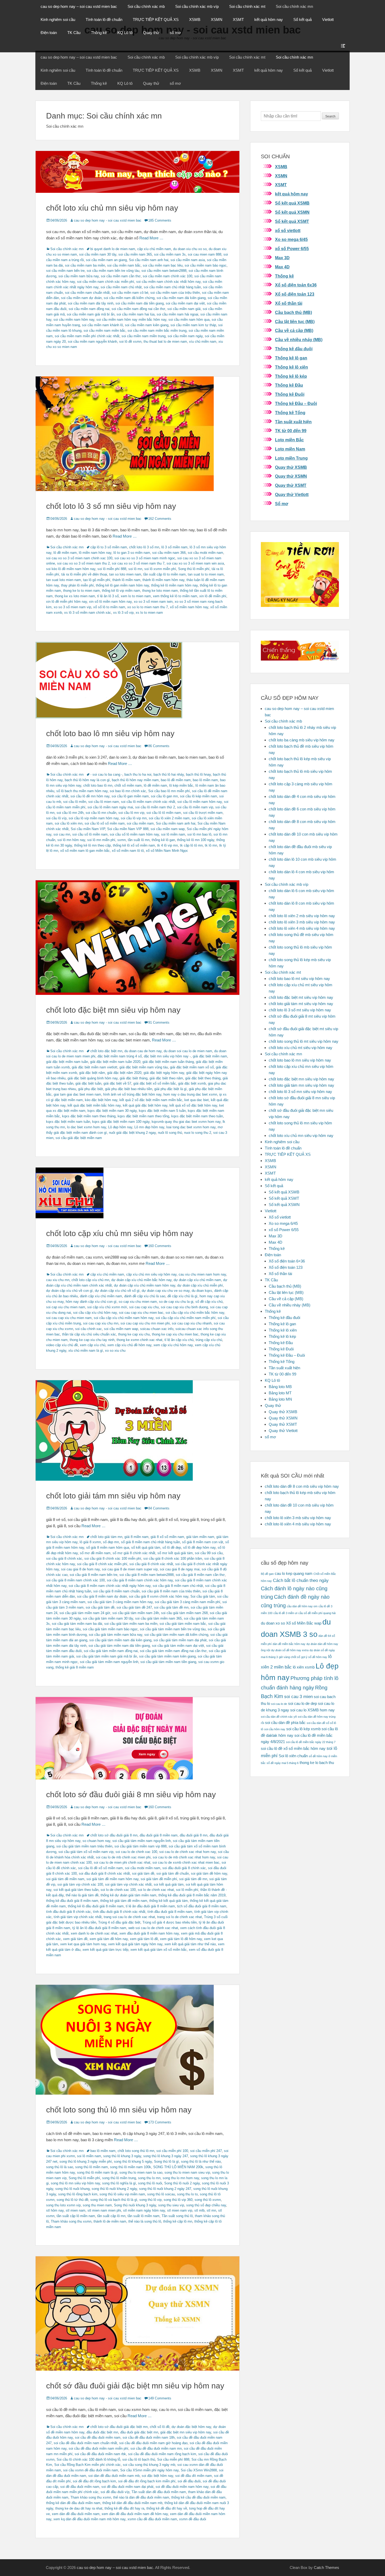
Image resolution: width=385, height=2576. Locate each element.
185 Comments (160, 220)
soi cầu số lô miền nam (90, 834)
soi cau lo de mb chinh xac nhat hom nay (184, 1857)
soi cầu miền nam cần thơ (121, 276)
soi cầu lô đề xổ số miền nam (100, 1868)
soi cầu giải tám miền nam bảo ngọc (110, 1629)
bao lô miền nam (205, 780)
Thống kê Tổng (290, 413)
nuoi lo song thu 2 (198, 1133)
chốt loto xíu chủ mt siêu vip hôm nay (301, 1048)
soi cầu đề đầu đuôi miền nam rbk (100, 2454)
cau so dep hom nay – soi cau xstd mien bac (79, 6)
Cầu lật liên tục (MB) (295, 322)
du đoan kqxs (202, 1291)
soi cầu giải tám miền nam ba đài (77, 1624)
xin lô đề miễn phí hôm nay (67, 602)
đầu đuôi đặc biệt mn (102, 2432)
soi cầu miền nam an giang (106, 260)
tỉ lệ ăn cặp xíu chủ (179, 1340)
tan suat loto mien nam (64, 580)
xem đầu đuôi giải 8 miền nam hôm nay (149, 1933)
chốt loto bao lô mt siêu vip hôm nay (299, 979)
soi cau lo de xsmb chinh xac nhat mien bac (186, 1862)
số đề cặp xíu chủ (209, 1302)
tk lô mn (211, 845)
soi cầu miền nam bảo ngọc (206, 265)
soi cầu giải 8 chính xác (64, 1558)
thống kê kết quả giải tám (169, 1901)
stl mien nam (76, 2210)
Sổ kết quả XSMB (292, 203)
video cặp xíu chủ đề (62, 1345)
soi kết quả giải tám (169, 1884)
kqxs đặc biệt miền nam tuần (68, 1122)
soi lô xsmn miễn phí (160, 569)
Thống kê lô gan (291, 358)
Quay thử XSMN (291, 476)
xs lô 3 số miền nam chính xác (88, 613)
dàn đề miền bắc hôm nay (289, 1644)
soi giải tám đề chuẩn (173, 1873)
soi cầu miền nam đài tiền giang (140, 303)
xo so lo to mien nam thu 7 (148, 607)
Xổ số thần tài (289, 303)
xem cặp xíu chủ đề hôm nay (129, 1345)
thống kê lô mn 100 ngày (196, 840)
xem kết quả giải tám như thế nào (190, 1944)
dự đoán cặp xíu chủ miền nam (197, 1280)
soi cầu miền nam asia (188, 260)
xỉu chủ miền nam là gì (86, 1351)
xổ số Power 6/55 (292, 249)
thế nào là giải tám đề (82, 1895)
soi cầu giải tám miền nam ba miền (131, 1624)
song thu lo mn (149, 2178)
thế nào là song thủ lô (145, 2221)
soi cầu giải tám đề (100, 1607)
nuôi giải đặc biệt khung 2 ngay (132, 1133)
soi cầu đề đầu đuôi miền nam (98, 2437)
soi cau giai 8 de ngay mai (180, 1569)
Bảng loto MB (280, 1387)
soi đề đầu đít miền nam (194, 2476)
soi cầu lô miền (75, 802)
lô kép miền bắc (181, 785)
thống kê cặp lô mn (178, 2221)
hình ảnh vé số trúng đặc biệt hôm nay (132, 1094)
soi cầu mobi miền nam (205, 553)
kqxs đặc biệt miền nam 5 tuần (162, 1111)
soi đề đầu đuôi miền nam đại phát (127, 2487)
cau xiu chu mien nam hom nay (202, 1274)
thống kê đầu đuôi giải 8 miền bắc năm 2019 (192, 1895)
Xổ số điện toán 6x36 (296, 285)
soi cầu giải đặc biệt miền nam (79, 1138)
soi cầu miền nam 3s (170, 254)
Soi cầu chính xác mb (146, 6)
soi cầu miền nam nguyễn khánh (92, 342)
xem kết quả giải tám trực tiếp (105, 1950)
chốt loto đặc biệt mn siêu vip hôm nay (113, 1010)
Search (330, 116)
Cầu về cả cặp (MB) (294, 331)
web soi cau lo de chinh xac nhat (153, 1928)
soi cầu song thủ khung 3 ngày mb (149, 2465)
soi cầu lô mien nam (104, 802)
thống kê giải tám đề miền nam (124, 1901)
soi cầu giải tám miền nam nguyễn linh (109, 1662)
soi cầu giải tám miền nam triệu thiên (84, 1846)
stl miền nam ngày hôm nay (144, 2210)
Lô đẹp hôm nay (120, 1127)
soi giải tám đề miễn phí (159, 1879)
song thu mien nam (97, 2205)
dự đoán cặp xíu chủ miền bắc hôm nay (141, 1280)
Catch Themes (326, 2567)
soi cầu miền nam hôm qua (189, 320)
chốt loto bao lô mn (98, 785)
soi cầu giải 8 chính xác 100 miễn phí (113, 1558)
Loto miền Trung (291, 458)
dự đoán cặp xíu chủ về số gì (117, 1291)
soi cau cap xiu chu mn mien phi (145, 1323)
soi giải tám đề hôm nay (209, 1873)
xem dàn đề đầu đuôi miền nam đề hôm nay (135, 2514)
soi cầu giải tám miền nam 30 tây (108, 1618)
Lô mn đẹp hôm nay (149, 1127)
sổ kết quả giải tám (146, 1548)
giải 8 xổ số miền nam (167, 1537)
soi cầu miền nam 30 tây (98, 254)
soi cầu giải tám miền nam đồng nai (111, 1651)
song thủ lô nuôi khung (72, 2189)
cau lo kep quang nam (294, 1574)
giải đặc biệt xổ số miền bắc (155, 1083)
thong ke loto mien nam (160, 591)
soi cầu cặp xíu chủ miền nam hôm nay (124, 1318)
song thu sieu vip (171, 2205)
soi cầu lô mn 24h (70, 813)
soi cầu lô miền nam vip (195, 807)
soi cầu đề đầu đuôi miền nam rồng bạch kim (162, 2454)
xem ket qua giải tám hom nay (83, 1944)
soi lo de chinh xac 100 (118, 1890)
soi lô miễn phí (187, 1890)
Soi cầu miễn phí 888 (173, 2459)
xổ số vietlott (288, 231)
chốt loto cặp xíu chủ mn (90, 1280)
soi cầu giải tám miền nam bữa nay (115, 1635)
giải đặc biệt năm (92, 1073)
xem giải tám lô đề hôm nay (181, 1939)
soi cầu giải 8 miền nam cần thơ (200, 1575)
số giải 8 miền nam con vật (203, 1542)
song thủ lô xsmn (208, 2200)
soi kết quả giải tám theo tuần (76, 1890)
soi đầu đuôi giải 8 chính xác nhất (104, 1873)
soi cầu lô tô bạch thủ (139, 2459)
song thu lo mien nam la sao (141, 2172)
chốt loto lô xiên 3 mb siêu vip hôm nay (302, 922)
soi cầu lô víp (56, 818)
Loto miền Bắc (289, 440)
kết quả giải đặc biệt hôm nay (145, 1105)
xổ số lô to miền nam (109, 607)
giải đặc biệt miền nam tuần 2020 (115, 1062)
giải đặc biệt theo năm (166, 1078)
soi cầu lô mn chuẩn (101, 813)
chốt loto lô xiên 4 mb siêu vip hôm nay (302, 928)
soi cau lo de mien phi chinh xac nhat (122, 1862)
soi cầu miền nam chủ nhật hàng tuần (172, 287)
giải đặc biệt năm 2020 (124, 1073)
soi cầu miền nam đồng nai (89, 309)
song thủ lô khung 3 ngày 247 (166, 2156)
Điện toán (49, 33)
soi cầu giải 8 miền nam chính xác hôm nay (140, 1580)
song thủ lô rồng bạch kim (78, 2194)
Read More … (151, 238)
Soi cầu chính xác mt (247, 6)
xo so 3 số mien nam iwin (153, 602)
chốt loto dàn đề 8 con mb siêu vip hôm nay (302, 1486)
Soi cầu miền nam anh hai (149, 260)
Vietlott (328, 19)
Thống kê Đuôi (290, 394)
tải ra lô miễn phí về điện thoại (84, 574)
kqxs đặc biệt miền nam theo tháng (89, 1116)
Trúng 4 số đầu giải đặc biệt (119, 1922)
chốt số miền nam (128, 785)
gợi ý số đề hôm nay (314, 1657)
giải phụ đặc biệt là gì (170, 1089)
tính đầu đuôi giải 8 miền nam (170, 1912)
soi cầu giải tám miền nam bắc (183, 1624)
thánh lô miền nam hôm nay (163, 580)
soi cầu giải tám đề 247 (134, 1607)
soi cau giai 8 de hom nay (80, 1569)
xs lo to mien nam (149, 613)
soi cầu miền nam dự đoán (81, 298)
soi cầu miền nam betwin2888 (164, 271)
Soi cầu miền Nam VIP (88, 829)
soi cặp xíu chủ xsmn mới (107, 1307)
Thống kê (99, 33)
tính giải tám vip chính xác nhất (78, 1917)
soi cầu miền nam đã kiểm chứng (129, 298)
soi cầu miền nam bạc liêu (163, 265)
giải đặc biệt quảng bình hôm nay (93, 1078)
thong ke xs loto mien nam (75, 596)
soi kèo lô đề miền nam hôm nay (71, 569)
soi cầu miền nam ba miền (85, 265)
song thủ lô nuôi (150, 2183)
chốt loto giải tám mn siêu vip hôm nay (113, 1496)
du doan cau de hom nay (143, 1051)
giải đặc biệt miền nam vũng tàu (144, 1067)
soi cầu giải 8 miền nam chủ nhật (178, 1586)
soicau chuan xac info (157, 1329)
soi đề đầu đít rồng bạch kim (94, 2481)
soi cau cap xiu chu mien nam (69, 1318)
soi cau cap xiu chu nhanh (192, 1323)
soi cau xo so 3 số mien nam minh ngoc (145, 558)
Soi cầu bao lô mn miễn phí (169, 791)
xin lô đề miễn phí (213, 596)
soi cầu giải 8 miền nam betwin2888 (147, 1575)
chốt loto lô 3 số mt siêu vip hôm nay (300, 1010)
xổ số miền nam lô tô (128, 851)
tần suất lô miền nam (144, 2216)
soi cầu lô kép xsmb (303, 1729)
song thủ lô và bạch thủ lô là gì (114, 2200)
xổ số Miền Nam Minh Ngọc (167, 851)
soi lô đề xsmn (130, 342)
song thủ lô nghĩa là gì (119, 2183)
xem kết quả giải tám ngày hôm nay (135, 1944)
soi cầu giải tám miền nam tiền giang (168, 1662)
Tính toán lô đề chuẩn (104, 19)
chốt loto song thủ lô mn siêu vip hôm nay (119, 2110)
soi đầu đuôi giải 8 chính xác (184, 1868)
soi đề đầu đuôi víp (115, 2492)
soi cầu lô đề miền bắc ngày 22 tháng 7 (311, 1742)
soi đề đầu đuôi (189, 2481)
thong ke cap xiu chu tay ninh (92, 1340)
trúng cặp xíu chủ (209, 1340)
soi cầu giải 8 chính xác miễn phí (102, 1564)
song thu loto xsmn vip (63, 2205)
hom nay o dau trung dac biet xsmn (190, 1094)
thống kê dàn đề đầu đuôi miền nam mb (132, 2503)
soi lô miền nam (173, 834)
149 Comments (160, 2398)
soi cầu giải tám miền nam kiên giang (167, 1656)
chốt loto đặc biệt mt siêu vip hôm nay (301, 997)
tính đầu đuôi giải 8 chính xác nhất (119, 1912)
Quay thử (151, 33)
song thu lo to (187, 2194)
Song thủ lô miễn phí (194, 569)
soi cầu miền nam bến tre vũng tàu (113, 271)
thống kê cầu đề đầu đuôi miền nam (198, 2497)
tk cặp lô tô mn (191, 845)
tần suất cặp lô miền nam (76, 2216)
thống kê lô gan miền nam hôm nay (122, 585)
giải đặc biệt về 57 (117, 1083)
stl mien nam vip (180, 2210)
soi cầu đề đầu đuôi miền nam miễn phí (98, 2448)
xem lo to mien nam (136, 596)
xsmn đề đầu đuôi (193, 2519)
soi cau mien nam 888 (205, 254)
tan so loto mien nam (125, 574)
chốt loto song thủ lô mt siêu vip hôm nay (304, 1041)
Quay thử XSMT (291, 485)
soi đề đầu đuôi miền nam (80, 2487)
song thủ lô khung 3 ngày (122, 2156)
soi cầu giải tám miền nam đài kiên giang (120, 1640)
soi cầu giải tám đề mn (171, 1607)
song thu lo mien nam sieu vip (187, 2172)
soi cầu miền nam (140, 823)
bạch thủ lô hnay (198, 774)
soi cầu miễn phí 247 (206, 2151)
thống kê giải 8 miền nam (75, 1667)
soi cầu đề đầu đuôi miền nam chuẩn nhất (85, 2443)
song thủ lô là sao (60, 2167)
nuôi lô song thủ (170, 1133)
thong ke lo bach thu (317, 1763)
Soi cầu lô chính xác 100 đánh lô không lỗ (88, 2459)
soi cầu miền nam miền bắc (104, 331)
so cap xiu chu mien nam (138, 1302)
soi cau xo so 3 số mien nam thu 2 (83, 563)
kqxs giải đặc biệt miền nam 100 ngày (121, 1122)
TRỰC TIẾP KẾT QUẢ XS (156, 19)
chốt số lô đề (160, 2427)
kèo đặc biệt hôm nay (101, 1100)
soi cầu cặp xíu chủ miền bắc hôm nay (195, 1313)
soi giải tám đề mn (193, 1879)
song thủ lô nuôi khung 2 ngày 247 (165, 2189)
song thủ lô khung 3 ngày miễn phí (86, 2161)
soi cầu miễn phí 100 (172, 2151)
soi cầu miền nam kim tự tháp (193, 325)
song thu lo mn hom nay (181, 2178)
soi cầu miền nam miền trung (144, 336)
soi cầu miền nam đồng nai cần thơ (138, 309)
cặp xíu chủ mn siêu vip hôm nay (151, 1274)
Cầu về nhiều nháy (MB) (299, 340)
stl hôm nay (55, 2210)
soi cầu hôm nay (275, 1729)
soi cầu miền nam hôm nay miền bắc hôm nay (131, 320)
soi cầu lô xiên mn (69, 823)
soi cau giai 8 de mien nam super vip (130, 1569)
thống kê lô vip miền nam (121, 591)
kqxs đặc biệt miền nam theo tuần (197, 1116)
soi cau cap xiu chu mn (101, 1323)
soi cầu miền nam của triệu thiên (175, 293)
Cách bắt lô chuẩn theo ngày (301, 1580)
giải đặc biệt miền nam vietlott (95, 1067)
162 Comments (160, 519)
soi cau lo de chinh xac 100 (136, 1852)
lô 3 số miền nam (174, 547)
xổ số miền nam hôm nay (189, 607)
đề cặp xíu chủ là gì (182, 1296)
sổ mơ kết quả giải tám (175, 1553)
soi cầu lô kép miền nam (199, 796)
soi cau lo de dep (302, 1704)
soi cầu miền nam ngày (185, 336)
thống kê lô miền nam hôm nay (174, 585)
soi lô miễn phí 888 (112, 569)
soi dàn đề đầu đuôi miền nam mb (114, 2476)
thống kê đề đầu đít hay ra (124, 2508)
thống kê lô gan (163, 840)
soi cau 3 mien (298, 1696)
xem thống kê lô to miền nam (175, 596)
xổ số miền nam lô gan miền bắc (85, 851)
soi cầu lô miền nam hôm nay (200, 802)
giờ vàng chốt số (290, 1657)
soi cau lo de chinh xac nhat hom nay (188, 1852)
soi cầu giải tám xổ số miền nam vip (86, 1852)
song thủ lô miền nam (92, 2167)
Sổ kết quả (302, 19)
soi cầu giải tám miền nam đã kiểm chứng (176, 1635)
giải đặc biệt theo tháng (203, 1078)
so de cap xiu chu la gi (176, 1302)
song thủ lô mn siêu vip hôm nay (75, 2183)
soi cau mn (62, 834)
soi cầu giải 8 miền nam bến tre (93, 1575)
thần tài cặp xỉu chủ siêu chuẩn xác (89, 1334)
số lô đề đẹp (172, 1548)
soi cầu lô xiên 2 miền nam (169, 818)
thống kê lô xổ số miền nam (134, 845)
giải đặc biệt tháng (134, 1078)
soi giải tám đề (143, 1873)
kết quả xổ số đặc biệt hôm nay (193, 1105)
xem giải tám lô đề (144, 1939)
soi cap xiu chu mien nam (66, 1307)
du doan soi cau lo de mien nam (188, 1051)
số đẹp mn (111, 1542)
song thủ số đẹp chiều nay (206, 2205)
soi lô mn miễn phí (101, 840)
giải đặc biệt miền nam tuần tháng (168, 1062)
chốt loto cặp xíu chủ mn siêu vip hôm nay (120, 1233)
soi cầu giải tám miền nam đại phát (180, 1640)
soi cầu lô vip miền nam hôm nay (94, 818)
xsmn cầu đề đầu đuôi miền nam (152, 2519)
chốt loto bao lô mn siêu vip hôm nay (110, 733)
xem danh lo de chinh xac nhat (94, 1933)
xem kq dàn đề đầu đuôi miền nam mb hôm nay (89, 2519)
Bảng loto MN (280, 1399)
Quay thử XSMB (291, 467)
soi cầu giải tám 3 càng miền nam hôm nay (120, 1602)
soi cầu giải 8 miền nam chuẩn (116, 1591)
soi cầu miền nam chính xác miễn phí (106, 282)
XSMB (195, 19)
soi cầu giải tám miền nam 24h (136, 1613)
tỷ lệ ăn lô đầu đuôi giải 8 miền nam (99, 1928)
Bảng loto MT (280, 1393)
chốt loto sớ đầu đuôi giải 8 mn (114, 1835)
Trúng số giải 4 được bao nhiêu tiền (170, 1922)
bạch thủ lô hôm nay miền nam (135, 780)
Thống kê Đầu (289, 385)
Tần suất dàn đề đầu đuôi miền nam (159, 2492)
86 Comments (159, 746)
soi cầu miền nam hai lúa (136, 314)
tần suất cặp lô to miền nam (164, 574)
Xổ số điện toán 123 (295, 294)
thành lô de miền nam (110, 2221)
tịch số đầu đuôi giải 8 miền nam (202, 1906)
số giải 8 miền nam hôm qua (108, 1548)
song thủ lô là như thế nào (201, 2161)
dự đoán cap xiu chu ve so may (166, 1291)
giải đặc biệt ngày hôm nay (164, 1073)
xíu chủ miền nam (203, 342)
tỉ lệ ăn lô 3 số (108, 596)
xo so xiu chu (115, 1351)
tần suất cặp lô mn (111, 2216)
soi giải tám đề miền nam (65, 1879)
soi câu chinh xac (89, 1329)
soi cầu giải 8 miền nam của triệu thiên (171, 1591)
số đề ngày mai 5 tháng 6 (283, 1763)
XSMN (217, 19)
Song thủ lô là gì (166, 2161)
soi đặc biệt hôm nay (157, 2476)
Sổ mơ (282, 504)
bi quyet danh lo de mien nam (113, 249)
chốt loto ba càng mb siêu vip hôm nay (302, 740)
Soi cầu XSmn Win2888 (199, 2470)
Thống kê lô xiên (291, 367)
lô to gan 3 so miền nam (132, 553)
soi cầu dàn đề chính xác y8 (279, 1717)
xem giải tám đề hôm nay (109, 1939)
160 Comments (160, 1246)
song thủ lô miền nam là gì (97, 2172)
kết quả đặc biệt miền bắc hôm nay (94, 1105)
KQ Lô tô (125, 33)
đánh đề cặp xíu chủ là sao (145, 1296)
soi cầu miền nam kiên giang (147, 325)
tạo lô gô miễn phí (97, 580)
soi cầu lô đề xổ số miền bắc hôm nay (293, 1749)
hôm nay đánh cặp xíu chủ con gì (91, 1302)
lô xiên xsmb (304, 1667)
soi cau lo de (279, 1704)
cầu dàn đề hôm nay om (302, 1606)
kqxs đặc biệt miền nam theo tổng (143, 1116)
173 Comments (160, 2122)
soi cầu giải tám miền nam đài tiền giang (119, 1646)
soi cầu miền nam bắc (124, 265)
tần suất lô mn (139, 840)
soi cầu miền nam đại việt (185, 303)
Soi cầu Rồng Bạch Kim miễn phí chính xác (87, 2465)
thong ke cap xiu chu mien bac (175, 1334)
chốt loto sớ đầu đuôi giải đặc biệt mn (119, 2427)
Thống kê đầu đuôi (294, 349)
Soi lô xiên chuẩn (293, 1756)
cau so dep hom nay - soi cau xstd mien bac (108, 220)
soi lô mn (135, 569)
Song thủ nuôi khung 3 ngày (135, 2205)
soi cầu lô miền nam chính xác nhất (148, 802)
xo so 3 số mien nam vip (72, 607)
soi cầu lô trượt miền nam (203, 813)
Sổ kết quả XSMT (292, 221)
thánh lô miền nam (126, 580)
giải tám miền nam (200, 1537)
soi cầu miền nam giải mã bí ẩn (91, 314)
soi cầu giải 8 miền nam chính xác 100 (75, 1580)
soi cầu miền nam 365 (135, 254)
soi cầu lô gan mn (164, 796)
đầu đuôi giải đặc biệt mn (139, 2432)
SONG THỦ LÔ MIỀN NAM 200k (178, 2167)
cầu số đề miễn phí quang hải (317, 1613)
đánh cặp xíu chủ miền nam (101, 1296)
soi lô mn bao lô (199, 834)
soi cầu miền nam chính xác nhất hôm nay (168, 282)
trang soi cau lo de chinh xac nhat (129, 1917)
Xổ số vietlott (280, 1217)
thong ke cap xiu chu (134, 1334)
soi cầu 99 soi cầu (209, 1553)
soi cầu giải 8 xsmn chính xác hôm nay (159, 1596)
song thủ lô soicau (161, 2194)
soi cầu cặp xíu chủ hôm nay (95, 1313)
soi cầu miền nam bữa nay (79, 276)
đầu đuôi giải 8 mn (194, 1835)
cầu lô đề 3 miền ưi (285, 1613)
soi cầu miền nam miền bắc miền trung (157, 331)
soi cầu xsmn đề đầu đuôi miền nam (91, 2470)
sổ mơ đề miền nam (95, 1553)
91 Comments (159, 1022)
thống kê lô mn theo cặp (92, 845)
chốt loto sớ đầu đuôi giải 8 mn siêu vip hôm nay (131, 1794)
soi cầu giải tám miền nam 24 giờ (85, 1613)
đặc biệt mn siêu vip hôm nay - (167, 1056)
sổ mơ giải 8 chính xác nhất (134, 1553)
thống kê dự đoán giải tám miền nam (128, 1895)
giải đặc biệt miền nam (210, 1056)
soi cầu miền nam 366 (169, 553)
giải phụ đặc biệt (90, 1089)
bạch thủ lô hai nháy (169, 774)
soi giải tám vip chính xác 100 (80, 1884)
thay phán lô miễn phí (77, 585)
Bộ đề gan (267, 1574)
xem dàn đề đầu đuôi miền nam (76, 2514)
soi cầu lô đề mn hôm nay (90, 796)
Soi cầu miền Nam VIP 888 (128, 829)
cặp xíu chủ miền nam (154, 249)
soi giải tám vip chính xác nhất (128, 1884)
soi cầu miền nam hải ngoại (177, 314)
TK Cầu (74, 33)
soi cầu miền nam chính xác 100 (167, 276)
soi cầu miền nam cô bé (130, 293)
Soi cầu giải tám (203, 1596)
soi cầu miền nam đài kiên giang (181, 298)
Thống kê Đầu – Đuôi (296, 404)
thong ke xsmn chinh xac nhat (139, 1340)
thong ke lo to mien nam (81, 591)
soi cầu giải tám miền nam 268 (184, 1613)
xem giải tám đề (75, 1939)
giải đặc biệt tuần (88, 1083)
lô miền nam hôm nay (95, 553)
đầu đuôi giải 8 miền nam (159, 1835)
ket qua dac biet (197, 1100)
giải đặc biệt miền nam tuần (67, 1062)
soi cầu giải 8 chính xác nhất (151, 1564)
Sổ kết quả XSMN (292, 212)
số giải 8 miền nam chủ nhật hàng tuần (150, 1542)
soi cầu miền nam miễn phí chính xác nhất (87, 336)
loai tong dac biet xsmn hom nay (191, 1127)
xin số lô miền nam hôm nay (110, 602)
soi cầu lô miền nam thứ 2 (155, 807)
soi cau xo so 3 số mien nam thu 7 (138, 563)
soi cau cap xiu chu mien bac (141, 1313)
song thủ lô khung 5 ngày (133, 2161)
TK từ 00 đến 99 (291, 431)
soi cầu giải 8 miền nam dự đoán (102, 1596)
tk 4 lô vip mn (167, 845)
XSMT (238, 19)
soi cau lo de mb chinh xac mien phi (123, 1857)
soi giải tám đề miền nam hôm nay (112, 1879)
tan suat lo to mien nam (206, 574)
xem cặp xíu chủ (93, 1345)
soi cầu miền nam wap (168, 829)
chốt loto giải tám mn (106, 1537)
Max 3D (282, 258)
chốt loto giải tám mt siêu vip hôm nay (301, 1004)
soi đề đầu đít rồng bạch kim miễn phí (147, 2481)
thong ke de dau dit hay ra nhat (79, 2508)
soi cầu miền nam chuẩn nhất (87, 293)
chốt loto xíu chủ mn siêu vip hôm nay (112, 208)
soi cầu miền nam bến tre (65, 271)
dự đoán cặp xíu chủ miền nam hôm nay (145, 1285)
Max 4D (282, 267)
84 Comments (159, 1508)
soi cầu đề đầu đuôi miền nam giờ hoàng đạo (153, 2443)
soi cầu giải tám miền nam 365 (158, 1618)
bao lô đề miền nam (176, 780)
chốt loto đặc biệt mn (106, 1051)
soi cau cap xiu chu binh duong (184, 1307)
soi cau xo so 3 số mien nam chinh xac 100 (79, 558)
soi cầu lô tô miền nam (164, 813)
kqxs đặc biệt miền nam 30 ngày (112, 1111)
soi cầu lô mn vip (131, 813)
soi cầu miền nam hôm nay (74, 320)
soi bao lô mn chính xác (128, 791)
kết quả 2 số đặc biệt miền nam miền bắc (151, 1100)
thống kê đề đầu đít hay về (167, 2508)
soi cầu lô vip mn (134, 818)
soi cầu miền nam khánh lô (102, 325)
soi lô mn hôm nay (71, 840)
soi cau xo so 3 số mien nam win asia (195, 563)
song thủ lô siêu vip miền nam (122, 2194)
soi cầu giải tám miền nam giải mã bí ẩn (107, 1656)
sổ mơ (175, 33)
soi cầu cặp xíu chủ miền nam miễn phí (186, 1318)
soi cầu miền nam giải (184, 309)
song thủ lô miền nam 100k (131, 2167)
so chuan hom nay (96, 1841)
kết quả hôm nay (269, 19)
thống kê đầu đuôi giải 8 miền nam (72, 1901)
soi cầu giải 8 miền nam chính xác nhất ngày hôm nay (110, 1586)
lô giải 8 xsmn (90, 1542)
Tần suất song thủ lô (177, 2216)
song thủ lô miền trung (119, 2178)
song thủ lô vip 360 (178, 2200)
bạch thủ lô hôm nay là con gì (87, 780)
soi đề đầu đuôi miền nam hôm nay (182, 2487)
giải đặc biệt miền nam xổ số (192, 1067)
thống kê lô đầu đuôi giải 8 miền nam (96, 1906)
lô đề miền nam (65, 553)
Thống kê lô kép (291, 376)
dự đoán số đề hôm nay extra (290, 1650)
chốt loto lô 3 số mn (144, 547)
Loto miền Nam (290, 449)
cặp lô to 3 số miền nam (109, 547)
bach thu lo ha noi (138, 774)
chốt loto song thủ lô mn (136, 2151)
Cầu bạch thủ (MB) (293, 312)
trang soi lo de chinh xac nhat (180, 1917)
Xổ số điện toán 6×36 (287, 1261)
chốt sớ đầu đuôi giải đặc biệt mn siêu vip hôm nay (135, 2386)
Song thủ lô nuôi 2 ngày (182, 2183)
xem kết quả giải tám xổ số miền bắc (159, 1950)
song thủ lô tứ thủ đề (72, 2200)
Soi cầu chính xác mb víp (197, 6)
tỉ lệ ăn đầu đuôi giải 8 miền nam (150, 1906)
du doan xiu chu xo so (190, 249)
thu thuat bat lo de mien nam (165, 342)
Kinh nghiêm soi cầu (58, 19)
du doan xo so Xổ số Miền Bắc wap (291, 1623)
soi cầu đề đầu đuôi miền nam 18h (149, 2437)
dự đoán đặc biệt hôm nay (191, 2427)
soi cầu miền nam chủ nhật (121, 287)
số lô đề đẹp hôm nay (199, 1548)
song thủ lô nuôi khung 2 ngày (114, 2189)
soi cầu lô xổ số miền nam (105, 823)
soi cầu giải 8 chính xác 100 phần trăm (173, 1558)
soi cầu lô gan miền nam (130, 796)
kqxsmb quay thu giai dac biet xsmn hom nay (186, 1122)
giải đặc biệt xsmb (192, 1083)
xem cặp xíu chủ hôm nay (173, 1345)
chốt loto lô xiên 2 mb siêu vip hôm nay (302, 916)
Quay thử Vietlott (292, 495)
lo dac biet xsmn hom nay (87, 1127)
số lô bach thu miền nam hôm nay (82, 791)
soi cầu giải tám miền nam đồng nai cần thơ (173, 1651)
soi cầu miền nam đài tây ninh (91, 303)
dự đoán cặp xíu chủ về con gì (69, 1291)
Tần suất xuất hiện (293, 422)
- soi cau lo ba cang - (106, 774)
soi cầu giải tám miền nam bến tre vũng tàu (173, 1629)
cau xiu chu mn (58, 1280)
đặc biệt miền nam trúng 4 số (120, 1056)
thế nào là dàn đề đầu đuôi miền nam (141, 2497)
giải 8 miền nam (136, 1537)
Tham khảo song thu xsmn (71, 2221)
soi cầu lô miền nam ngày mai (110, 807)
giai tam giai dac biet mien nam (77, 1094)
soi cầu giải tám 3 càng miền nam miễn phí (188, 1602)
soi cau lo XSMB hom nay (312, 1710)
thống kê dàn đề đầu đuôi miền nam (73, 2503)
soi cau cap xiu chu (144, 1307)
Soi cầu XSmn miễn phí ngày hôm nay (149, 2470)
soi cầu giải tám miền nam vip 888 (141, 1846)
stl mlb (199, 2210)
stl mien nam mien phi (104, 2210)
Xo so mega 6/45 (291, 239)
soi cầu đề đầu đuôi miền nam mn (156, 2448)
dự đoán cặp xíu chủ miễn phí (200, 1285)
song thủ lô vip (150, 2200)
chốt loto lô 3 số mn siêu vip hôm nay (111, 506)
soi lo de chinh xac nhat (156, 1890)
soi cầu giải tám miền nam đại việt (178, 1646)
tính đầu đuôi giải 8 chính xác (68, 1912)
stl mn (211, 2210)
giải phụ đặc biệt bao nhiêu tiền (129, 1089)
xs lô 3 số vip (123, 613)
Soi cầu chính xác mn (294, 6)
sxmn (122, 840)
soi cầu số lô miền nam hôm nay (134, 834)
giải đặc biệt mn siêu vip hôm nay (186, 2432)
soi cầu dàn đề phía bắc (285, 1723)
